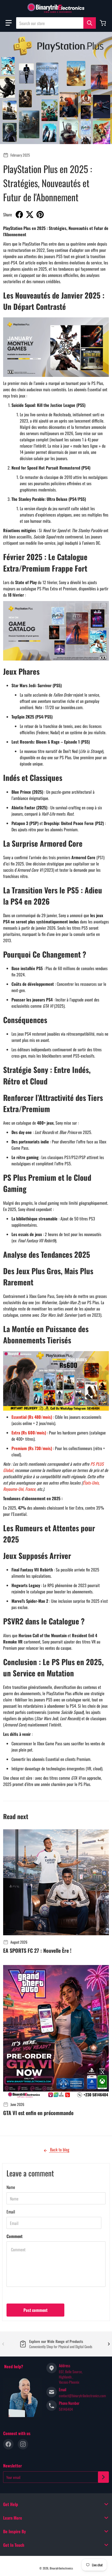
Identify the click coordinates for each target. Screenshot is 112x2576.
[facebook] (8, 2444)
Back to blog (59, 2150)
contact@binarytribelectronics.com (82, 2396)
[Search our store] (90, 23)
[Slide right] (109, 2344)
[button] (9, 23)
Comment (14, 2236)
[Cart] (103, 23)
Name (11, 2187)
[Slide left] (3, 2344)
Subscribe (103, 2477)
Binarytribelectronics (61, 2568)
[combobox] (56, 23)
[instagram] (23, 2444)
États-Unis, (91, 1483)
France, (31, 1489)
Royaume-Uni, (14, 1489)
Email (11, 2212)
